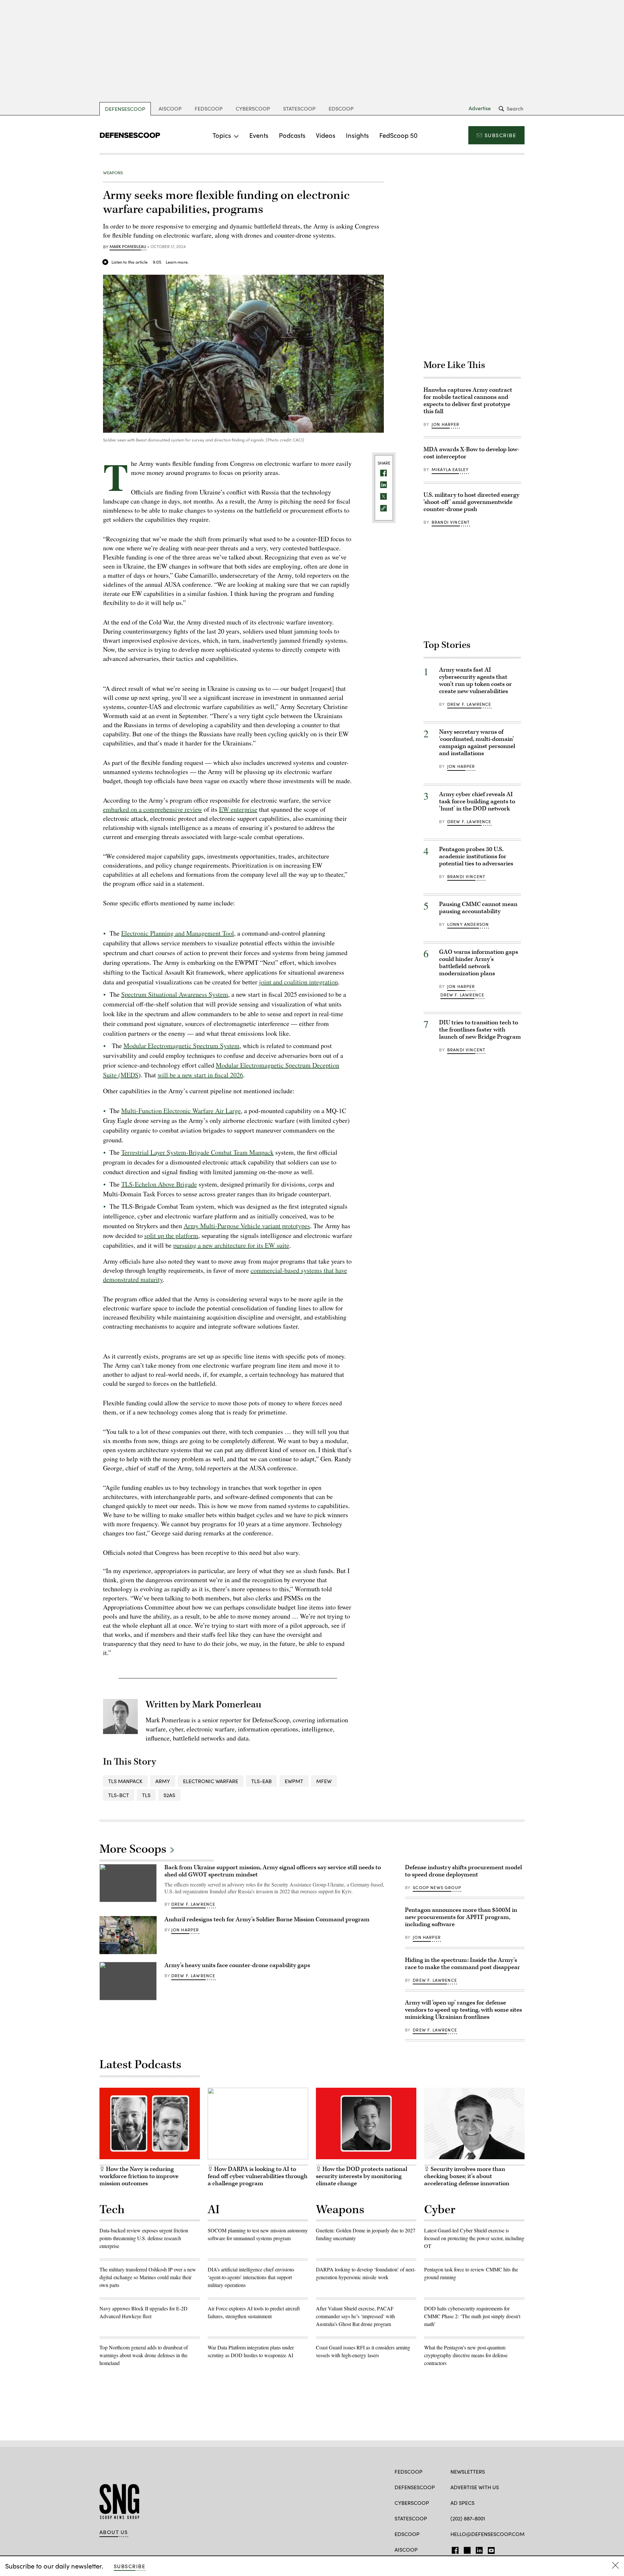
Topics (222, 135)
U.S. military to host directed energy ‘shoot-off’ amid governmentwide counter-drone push (471, 502)
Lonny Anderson (468, 924)
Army (163, 1781)
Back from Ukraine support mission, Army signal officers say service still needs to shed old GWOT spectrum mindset (273, 1871)
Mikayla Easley (450, 469)
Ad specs (462, 2503)
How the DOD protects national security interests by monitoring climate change (362, 2176)
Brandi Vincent (451, 522)
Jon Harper (446, 424)
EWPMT (294, 1781)
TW (466, 2549)
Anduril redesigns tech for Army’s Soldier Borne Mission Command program (267, 1919)
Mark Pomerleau (128, 247)
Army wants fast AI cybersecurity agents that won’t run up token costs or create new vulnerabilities (475, 681)
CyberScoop (253, 108)
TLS (146, 1795)
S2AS (169, 1795)
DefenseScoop (125, 109)
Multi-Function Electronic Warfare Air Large (181, 1111)
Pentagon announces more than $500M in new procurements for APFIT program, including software (461, 1917)
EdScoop (341, 108)
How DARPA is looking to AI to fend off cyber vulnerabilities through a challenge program (258, 2176)
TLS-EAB (261, 1781)
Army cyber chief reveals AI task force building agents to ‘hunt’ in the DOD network (477, 802)
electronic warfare (211, 1781)
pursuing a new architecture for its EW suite (231, 1245)
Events (259, 135)
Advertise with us (475, 2487)
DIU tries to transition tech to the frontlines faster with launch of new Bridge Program (480, 1030)
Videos (326, 135)
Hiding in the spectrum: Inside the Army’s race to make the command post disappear (462, 1964)
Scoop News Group (437, 1887)
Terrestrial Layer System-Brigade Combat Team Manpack (197, 1152)
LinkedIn (479, 2549)
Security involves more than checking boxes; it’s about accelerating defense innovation (467, 2176)
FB (454, 2549)
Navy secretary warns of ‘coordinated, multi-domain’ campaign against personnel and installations (477, 743)
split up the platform (171, 1235)
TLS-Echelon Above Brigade (159, 1184)
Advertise (480, 108)
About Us (114, 2532)
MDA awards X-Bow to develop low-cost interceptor (471, 453)
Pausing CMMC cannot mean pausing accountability (478, 908)
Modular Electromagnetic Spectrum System (182, 1046)
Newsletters (468, 2471)
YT (490, 2549)
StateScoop (299, 108)
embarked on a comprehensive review (153, 809)
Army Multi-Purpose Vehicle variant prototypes (247, 1226)
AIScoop (170, 108)
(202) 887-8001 (468, 2518)
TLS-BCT (119, 1795)
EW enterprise (238, 809)
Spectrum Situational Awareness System (175, 994)
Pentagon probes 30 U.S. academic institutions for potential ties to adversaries (476, 856)
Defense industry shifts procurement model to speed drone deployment (463, 1871)
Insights (357, 135)
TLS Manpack (125, 1781)
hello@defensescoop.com (487, 2534)
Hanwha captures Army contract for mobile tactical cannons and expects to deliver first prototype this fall (468, 401)
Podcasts (292, 135)
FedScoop (209, 108)
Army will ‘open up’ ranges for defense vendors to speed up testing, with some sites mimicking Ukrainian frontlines (463, 2010)
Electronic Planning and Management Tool (178, 933)
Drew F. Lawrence (469, 704)
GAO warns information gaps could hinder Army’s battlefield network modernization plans (479, 963)
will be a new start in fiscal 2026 (200, 1075)
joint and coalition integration (299, 982)
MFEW (324, 1781)
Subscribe (500, 135)
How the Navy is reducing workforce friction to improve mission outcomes (139, 2176)
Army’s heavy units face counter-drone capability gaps (237, 1965)
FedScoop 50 (398, 135)
